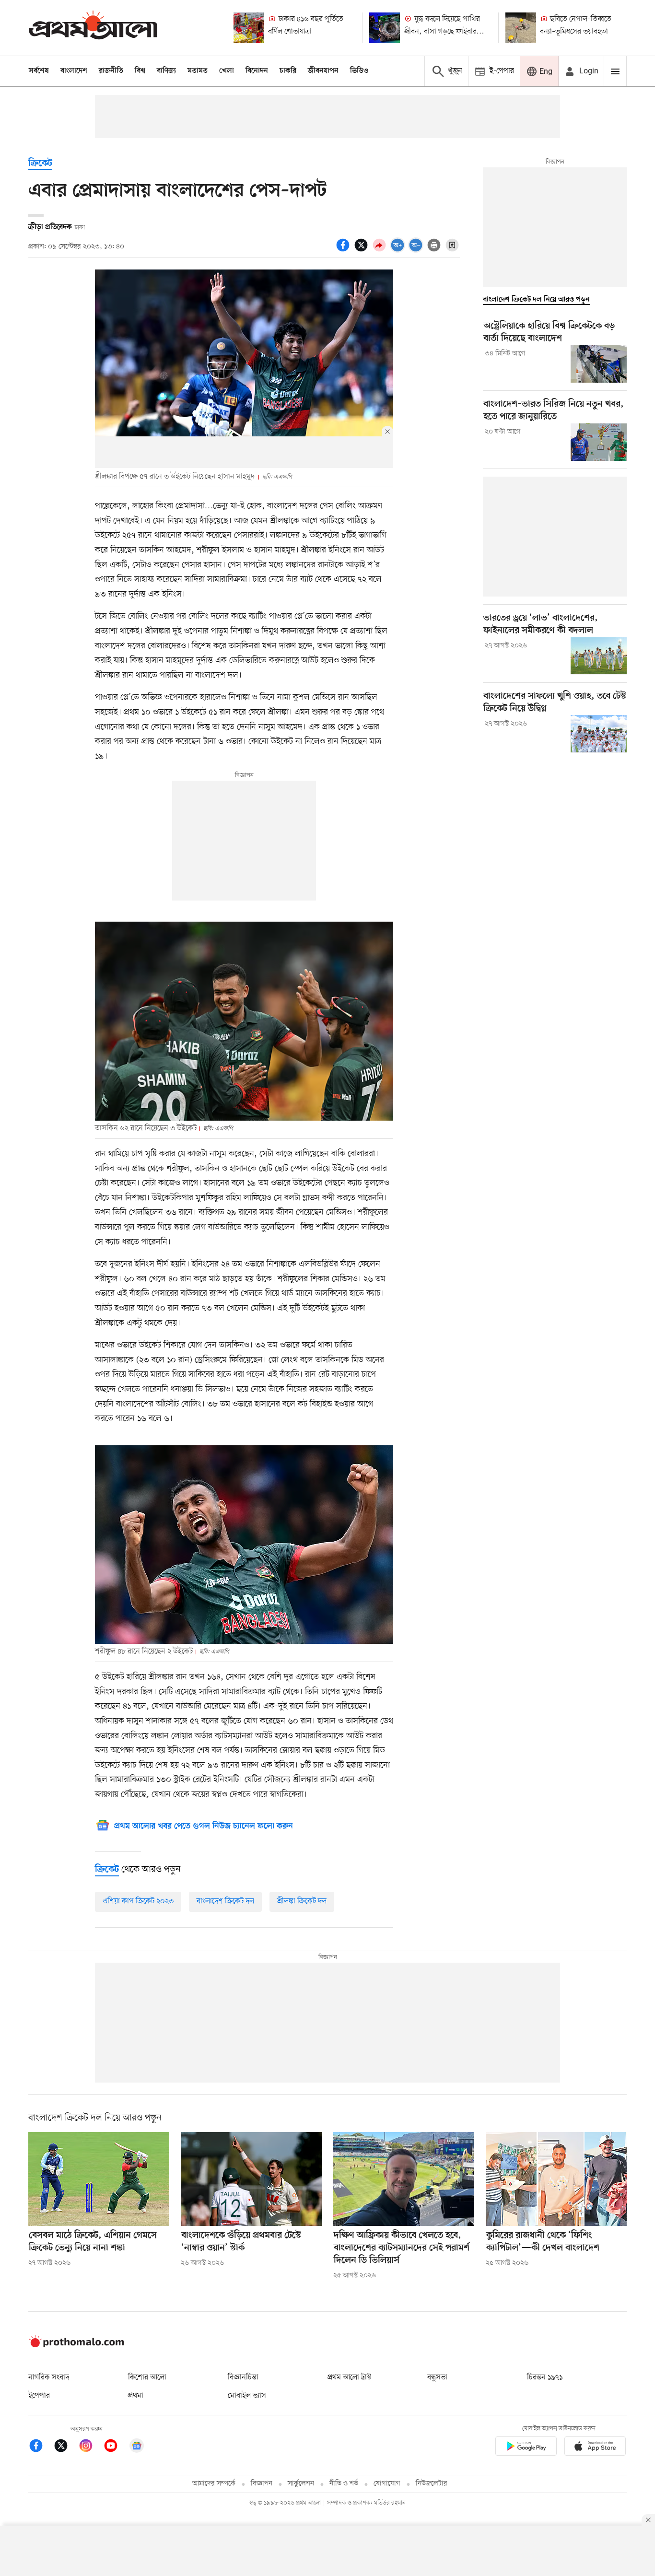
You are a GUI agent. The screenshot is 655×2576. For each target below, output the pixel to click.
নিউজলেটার (432, 2484)
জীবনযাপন (323, 71)
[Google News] (137, 2447)
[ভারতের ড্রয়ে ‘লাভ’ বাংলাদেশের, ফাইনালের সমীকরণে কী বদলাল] (599, 656)
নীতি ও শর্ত (344, 2484)
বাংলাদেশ (74, 71)
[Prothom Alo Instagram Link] (91, 2447)
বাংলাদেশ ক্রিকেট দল (225, 1901)
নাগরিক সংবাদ (49, 2377)
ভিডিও (359, 71)
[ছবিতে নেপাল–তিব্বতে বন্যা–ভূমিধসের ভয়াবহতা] (521, 28)
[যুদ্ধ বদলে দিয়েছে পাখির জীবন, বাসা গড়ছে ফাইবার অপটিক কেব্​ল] (385, 28)
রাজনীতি (111, 71)
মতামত (198, 71)
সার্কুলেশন (301, 2484)
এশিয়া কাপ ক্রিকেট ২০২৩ (138, 1901)
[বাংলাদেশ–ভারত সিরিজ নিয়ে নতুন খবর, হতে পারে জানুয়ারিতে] (599, 442)
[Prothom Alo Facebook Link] (41, 2447)
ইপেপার (39, 2396)
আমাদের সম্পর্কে (214, 2484)
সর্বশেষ (39, 71)
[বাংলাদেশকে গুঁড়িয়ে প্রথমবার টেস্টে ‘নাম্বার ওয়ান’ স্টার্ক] (251, 2179)
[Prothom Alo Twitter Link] (66, 2447)
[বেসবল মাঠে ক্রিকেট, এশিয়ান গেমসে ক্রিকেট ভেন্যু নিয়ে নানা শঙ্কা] (99, 2179)
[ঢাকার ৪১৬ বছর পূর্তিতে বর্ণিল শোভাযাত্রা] (249, 28)
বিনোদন (257, 71)
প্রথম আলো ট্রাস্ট (349, 2377)
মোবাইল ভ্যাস (247, 2396)
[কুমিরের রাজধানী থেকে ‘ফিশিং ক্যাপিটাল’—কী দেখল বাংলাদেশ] (556, 2179)
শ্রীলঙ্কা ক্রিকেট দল (302, 1901)
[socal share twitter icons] (363, 250)
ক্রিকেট (40, 164)
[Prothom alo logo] (76, 2345)
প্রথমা (136, 2396)
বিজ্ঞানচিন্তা (243, 2377)
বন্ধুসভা (437, 2377)
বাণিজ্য (166, 71)
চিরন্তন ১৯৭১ (545, 2377)
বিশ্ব (140, 71)
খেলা (227, 71)
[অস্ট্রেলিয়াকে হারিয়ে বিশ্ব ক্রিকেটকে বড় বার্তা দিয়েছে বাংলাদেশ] (599, 364)
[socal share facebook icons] (344, 250)
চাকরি (288, 71)
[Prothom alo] (93, 28)
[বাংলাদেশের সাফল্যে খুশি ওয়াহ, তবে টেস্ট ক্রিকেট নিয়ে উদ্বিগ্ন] (599, 734)
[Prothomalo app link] (526, 2448)
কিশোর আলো (147, 2377)
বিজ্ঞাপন (262, 2484)
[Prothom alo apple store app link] (595, 2448)
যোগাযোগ (387, 2484)
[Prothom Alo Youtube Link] (116, 2447)
